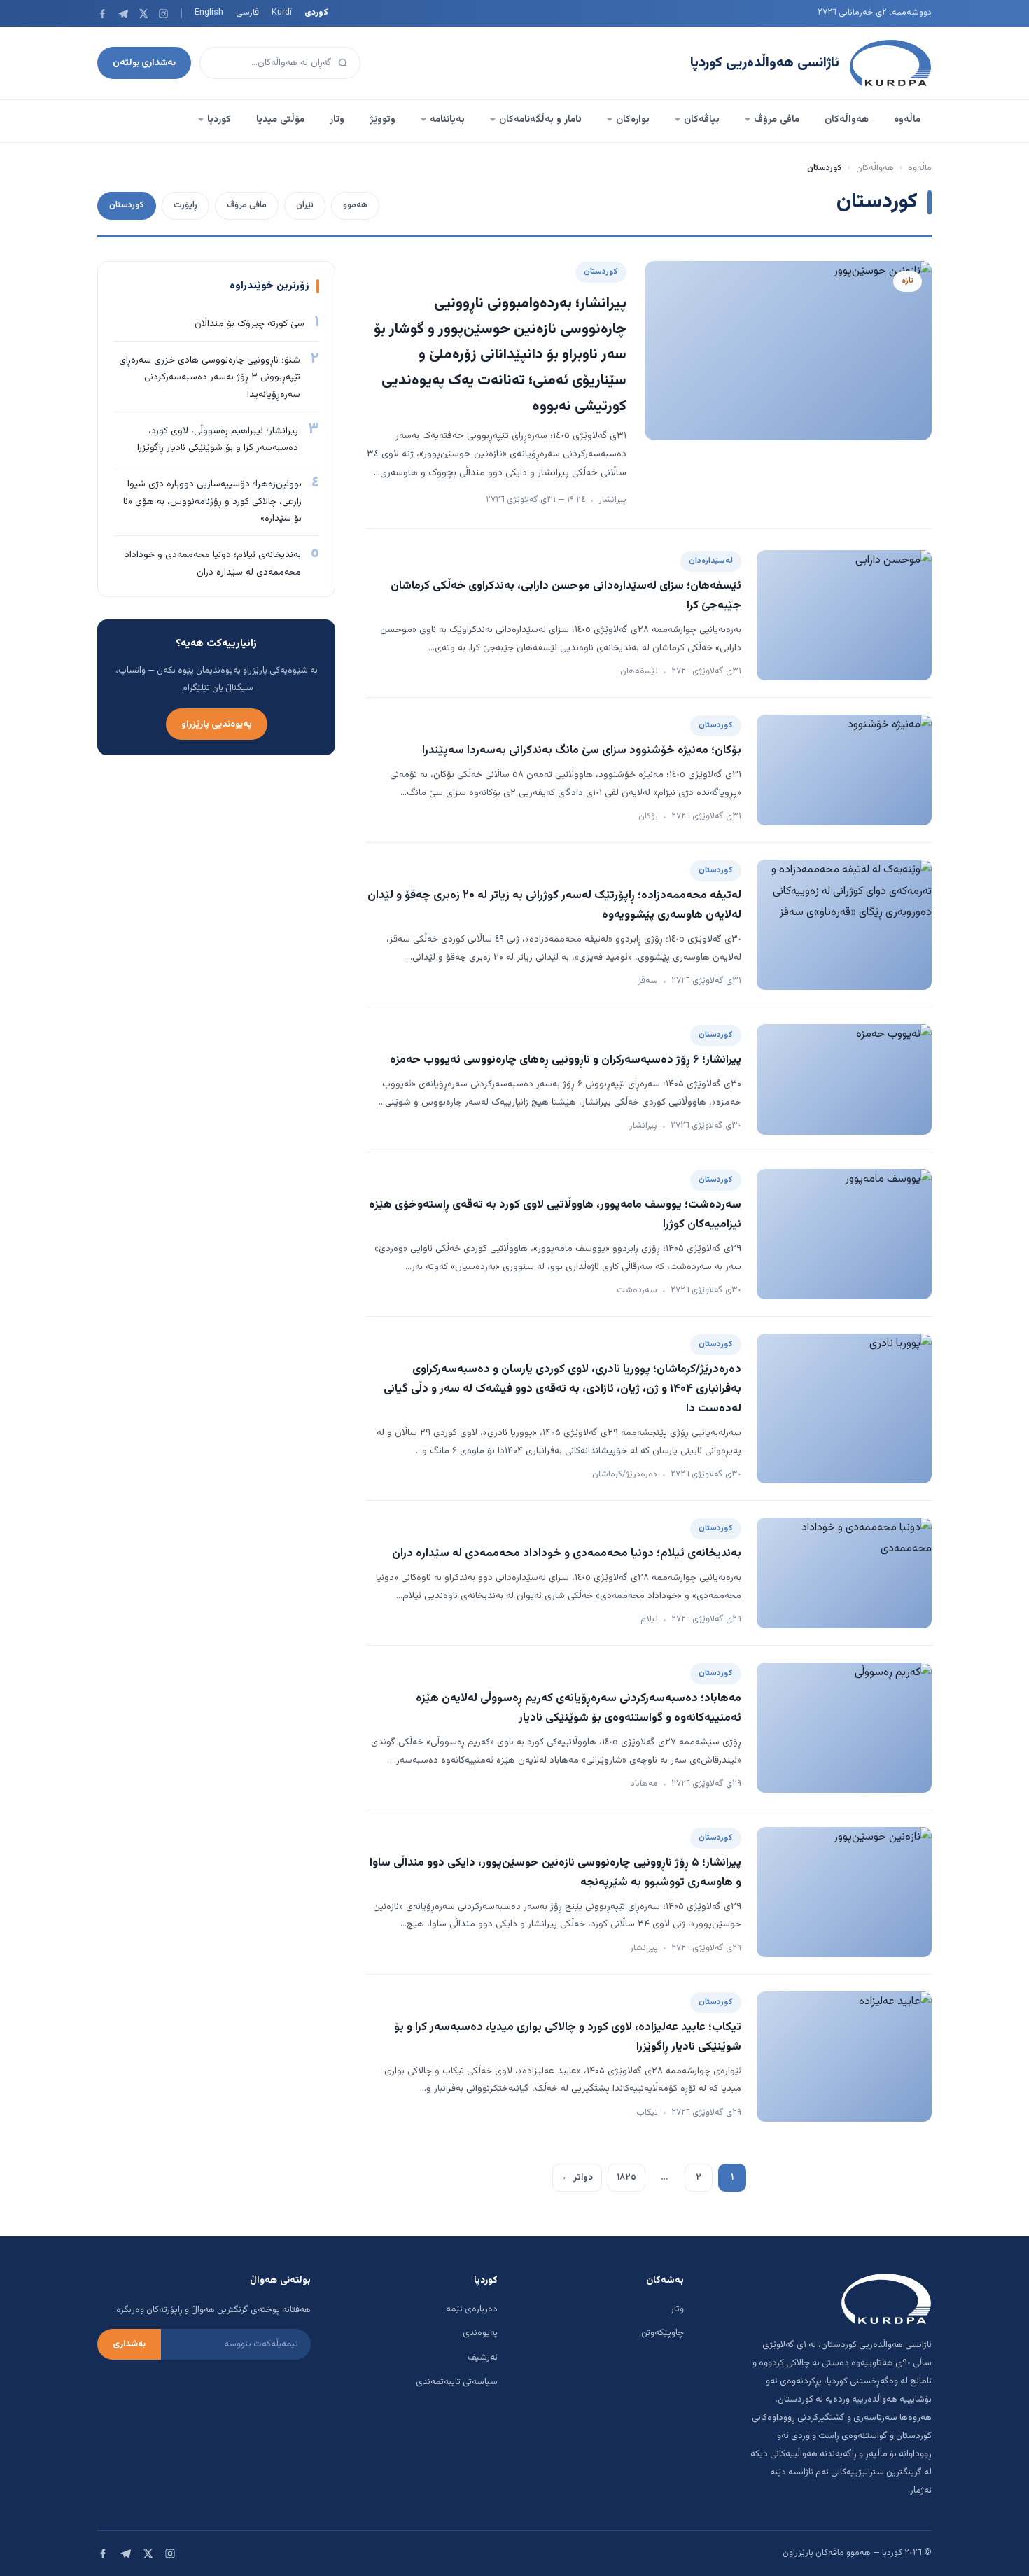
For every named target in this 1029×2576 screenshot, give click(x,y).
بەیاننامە (447, 120)
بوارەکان (633, 120)
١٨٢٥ (626, 2177)
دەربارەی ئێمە (472, 2309)
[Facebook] (103, 14)
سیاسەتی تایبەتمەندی (457, 2382)
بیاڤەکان (702, 120)
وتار (337, 120)
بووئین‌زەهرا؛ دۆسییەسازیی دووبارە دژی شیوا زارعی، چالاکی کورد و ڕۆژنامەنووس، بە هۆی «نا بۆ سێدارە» (212, 501)
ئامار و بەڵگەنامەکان (540, 120)
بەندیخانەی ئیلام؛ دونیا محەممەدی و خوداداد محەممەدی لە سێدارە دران (567, 1553)
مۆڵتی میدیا (280, 120)
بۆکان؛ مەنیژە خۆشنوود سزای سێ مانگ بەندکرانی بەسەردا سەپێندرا (582, 750)
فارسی (247, 13)
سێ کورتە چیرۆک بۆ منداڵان (250, 324)
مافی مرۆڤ (777, 120)
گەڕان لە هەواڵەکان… (292, 63)
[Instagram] (163, 14)
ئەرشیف (483, 2358)
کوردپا (219, 120)
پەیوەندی (480, 2333)
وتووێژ (383, 120)
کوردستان (127, 205)
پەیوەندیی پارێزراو (217, 724)
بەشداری (129, 2344)
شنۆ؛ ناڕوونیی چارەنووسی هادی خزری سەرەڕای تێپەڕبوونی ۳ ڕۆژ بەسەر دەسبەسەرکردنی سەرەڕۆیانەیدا (210, 377)
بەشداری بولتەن (144, 63)
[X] (143, 14)
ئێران (305, 205)
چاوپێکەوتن (663, 2333)
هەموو (355, 205)
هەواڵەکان (847, 120)
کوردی (316, 13)
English (209, 13)
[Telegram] (123, 14)
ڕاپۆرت (185, 205)
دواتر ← (577, 2177)
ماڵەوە (907, 120)
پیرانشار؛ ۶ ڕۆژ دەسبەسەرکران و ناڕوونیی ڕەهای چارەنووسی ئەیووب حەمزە (566, 1060)
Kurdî (282, 13)
